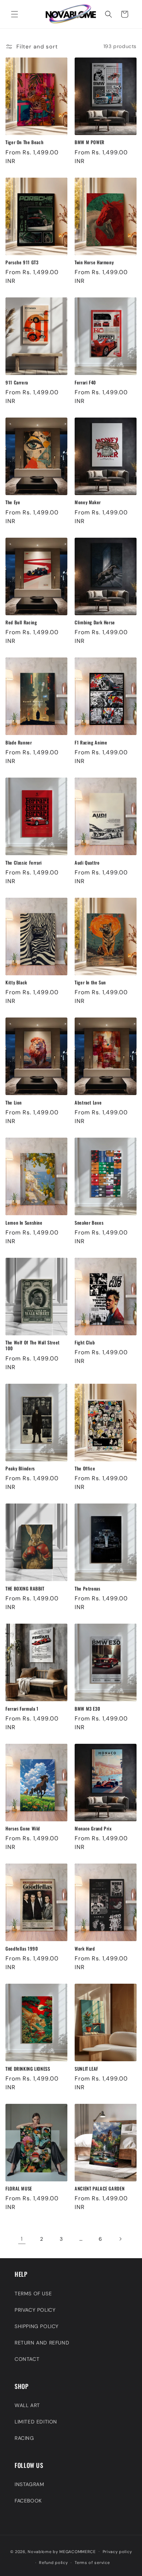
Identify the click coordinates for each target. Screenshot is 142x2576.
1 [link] (22, 2239)
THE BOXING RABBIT (25, 1589)
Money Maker (88, 502)
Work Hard (85, 1949)
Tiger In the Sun (90, 983)
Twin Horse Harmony (94, 262)
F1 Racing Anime (91, 743)
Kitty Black (16, 983)
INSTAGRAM (29, 2484)
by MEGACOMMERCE (74, 2551)
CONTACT (27, 2359)
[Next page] (120, 2239)
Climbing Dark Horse (95, 623)
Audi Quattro (87, 863)
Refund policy (53, 2563)
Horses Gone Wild (23, 1829)
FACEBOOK (28, 2501)
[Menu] (15, 14)
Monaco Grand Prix (93, 1829)
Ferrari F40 (85, 383)
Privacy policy (117, 2552)
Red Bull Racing (21, 623)
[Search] (109, 14)
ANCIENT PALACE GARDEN (100, 2189)
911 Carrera (17, 383)
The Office (85, 1469)
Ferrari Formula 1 (22, 1709)
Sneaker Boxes (89, 1223)
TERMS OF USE (33, 2293)
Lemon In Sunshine (24, 1223)
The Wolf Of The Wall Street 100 (33, 1346)
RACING (24, 2438)
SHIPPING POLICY (37, 2326)
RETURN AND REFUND (42, 2343)
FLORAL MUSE (19, 2189)
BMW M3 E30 (87, 1709)
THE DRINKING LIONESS (28, 2069)
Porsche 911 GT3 (22, 262)
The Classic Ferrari (24, 863)
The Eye (13, 502)
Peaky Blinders (20, 1469)
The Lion (14, 1103)
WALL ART (27, 2405)
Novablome (40, 2551)
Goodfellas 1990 (22, 1949)
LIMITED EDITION (36, 2422)
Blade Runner (19, 743)
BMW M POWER (90, 142)
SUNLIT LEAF (86, 2069)
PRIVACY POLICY (35, 2310)
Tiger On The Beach (24, 142)
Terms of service (92, 2563)
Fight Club (85, 1343)
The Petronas (88, 1589)
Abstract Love (88, 1103)
